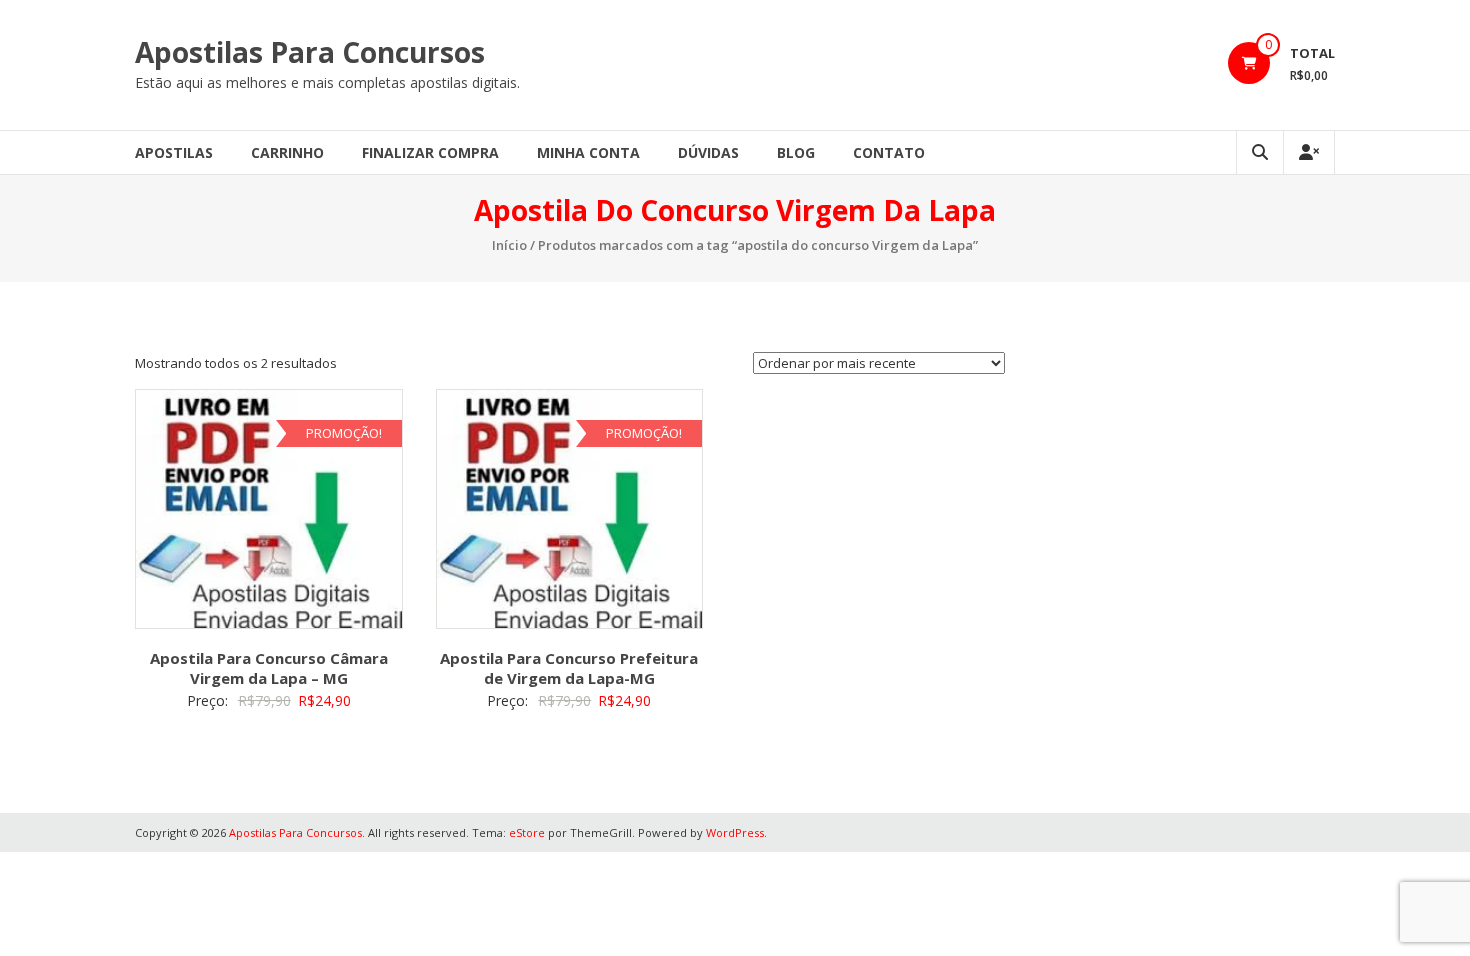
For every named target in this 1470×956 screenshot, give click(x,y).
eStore (527, 832)
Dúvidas (708, 152)
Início (509, 245)
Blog (796, 152)
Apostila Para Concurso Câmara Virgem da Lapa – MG (269, 668)
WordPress (735, 832)
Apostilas (174, 152)
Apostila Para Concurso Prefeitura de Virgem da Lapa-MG (569, 668)
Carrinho (287, 152)
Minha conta (588, 152)
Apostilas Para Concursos (310, 52)
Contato (889, 152)
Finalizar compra (430, 152)
